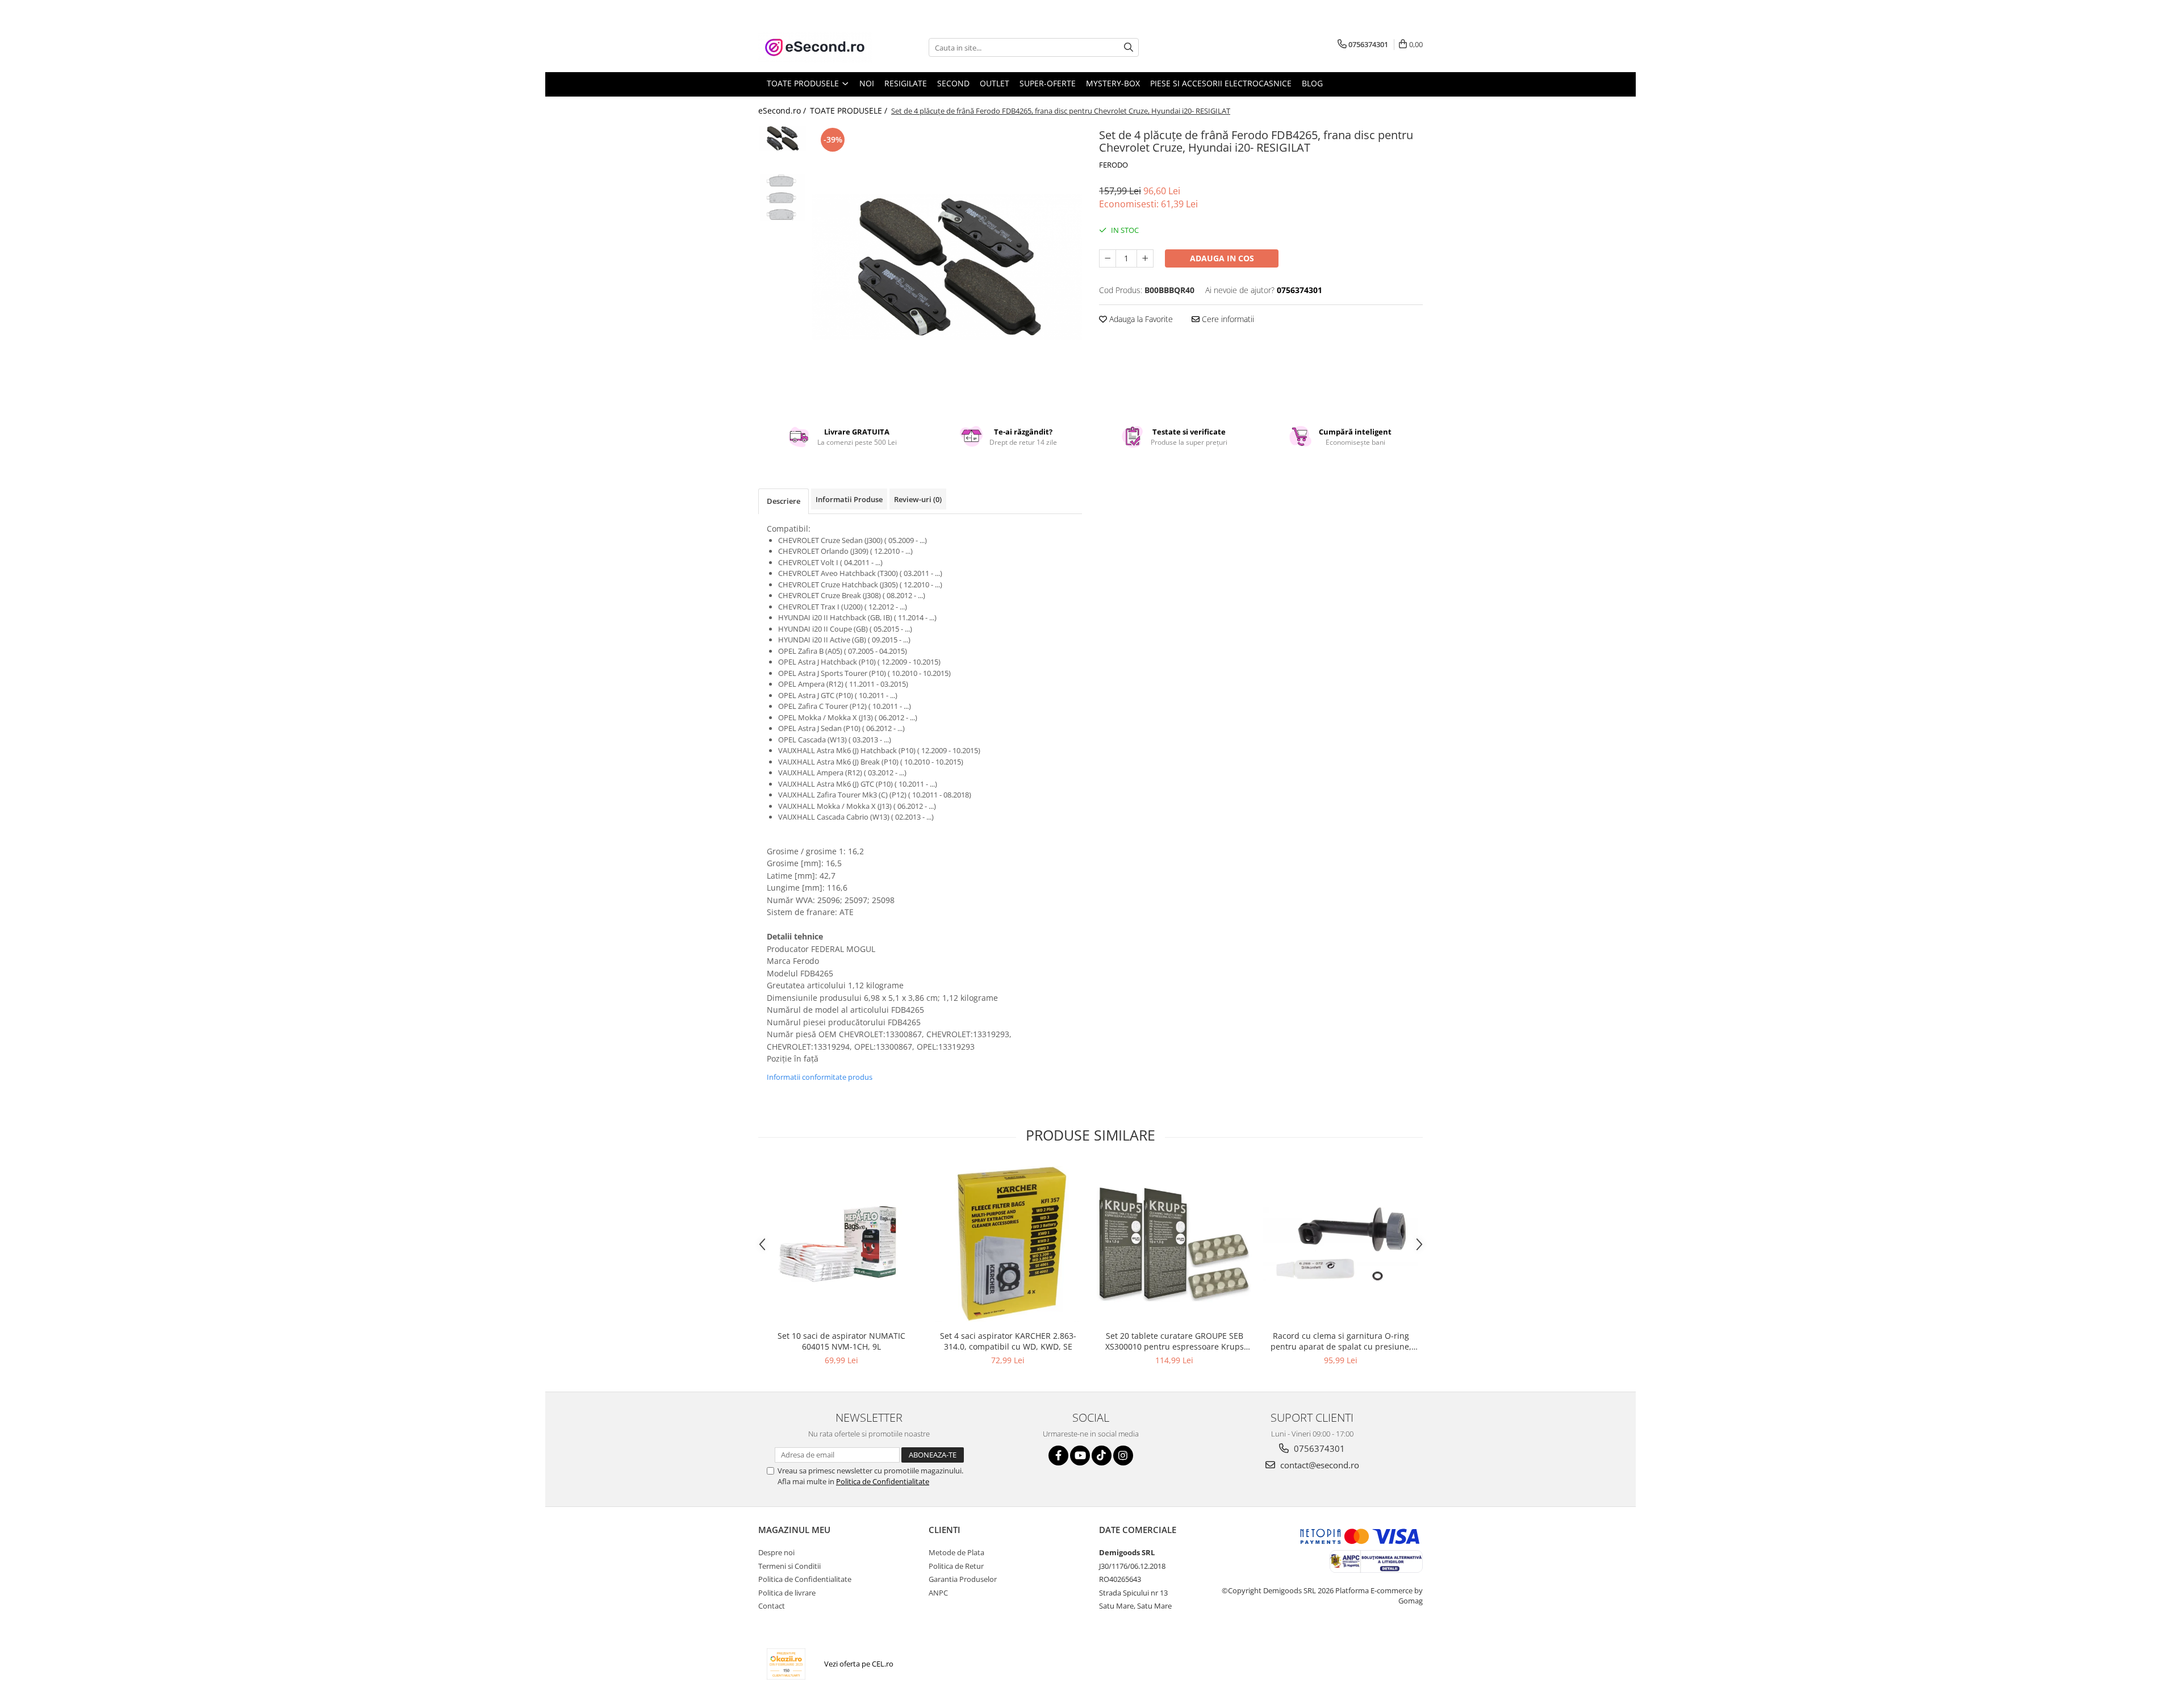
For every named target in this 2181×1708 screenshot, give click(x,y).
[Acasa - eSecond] (815, 47)
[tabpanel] (947, 267)
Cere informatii (1227, 319)
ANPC (938, 1593)
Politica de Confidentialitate (883, 1481)
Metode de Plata (956, 1552)
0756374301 (1318, 1448)
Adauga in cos (1222, 258)
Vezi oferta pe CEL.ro (859, 1664)
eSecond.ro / (783, 110)
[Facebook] (1058, 1456)
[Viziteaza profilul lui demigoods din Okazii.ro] (786, 1664)
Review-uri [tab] (918, 499)
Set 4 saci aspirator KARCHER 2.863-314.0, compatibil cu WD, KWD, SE (1008, 1341)
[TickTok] (1102, 1456)
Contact (772, 1606)
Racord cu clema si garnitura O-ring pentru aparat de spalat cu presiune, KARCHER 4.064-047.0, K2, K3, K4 (1341, 1341)
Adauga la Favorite (1140, 319)
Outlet (995, 83)
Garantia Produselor (963, 1579)
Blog (1312, 83)
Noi (867, 83)
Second (953, 83)
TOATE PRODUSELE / (850, 110)
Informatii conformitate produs (820, 1077)
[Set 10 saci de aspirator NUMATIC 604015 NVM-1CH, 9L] (841, 1244)
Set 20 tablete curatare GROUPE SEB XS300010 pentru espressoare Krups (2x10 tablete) (1175, 1341)
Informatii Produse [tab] (849, 499)
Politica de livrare (787, 1593)
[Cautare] (1129, 47)
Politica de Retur (956, 1566)
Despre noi (776, 1552)
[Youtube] (1080, 1456)
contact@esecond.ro (1319, 1465)
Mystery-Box (1113, 83)
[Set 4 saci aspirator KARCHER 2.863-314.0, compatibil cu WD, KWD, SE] (1008, 1244)
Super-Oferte (1048, 83)
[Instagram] (1123, 1456)
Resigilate (906, 83)
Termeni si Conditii (789, 1566)
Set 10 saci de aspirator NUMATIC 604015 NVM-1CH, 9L (841, 1341)
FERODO (1114, 165)
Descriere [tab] (784, 501)
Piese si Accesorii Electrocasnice (1221, 83)
